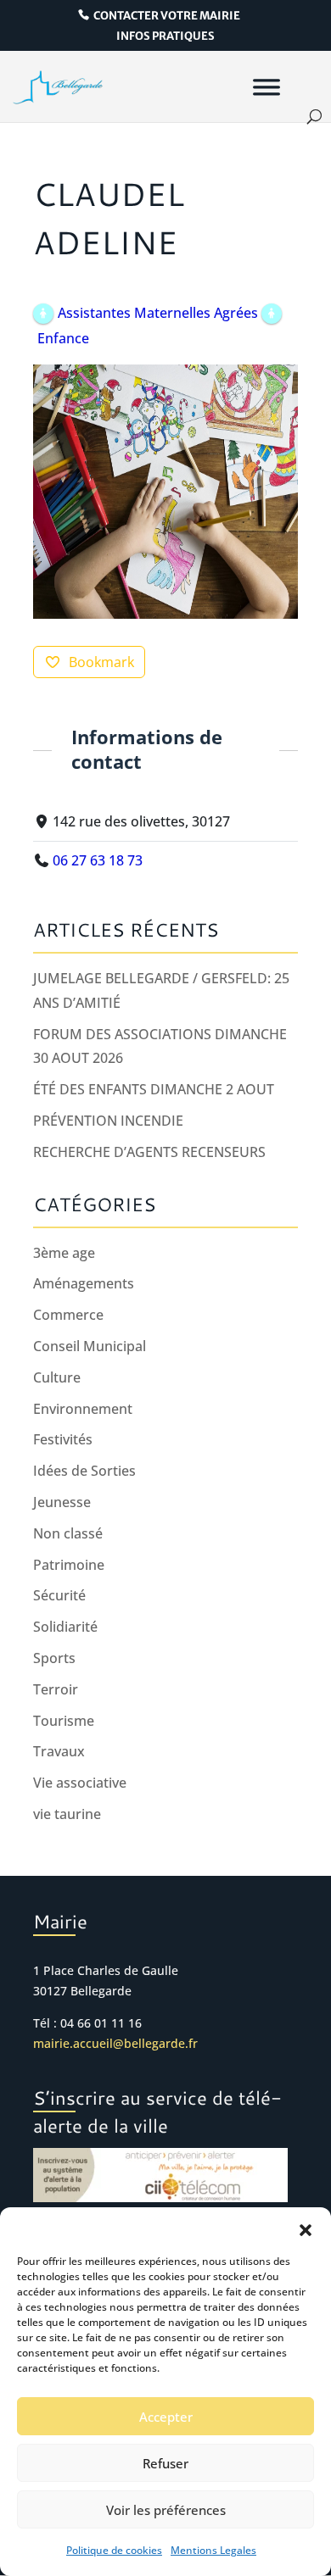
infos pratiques (165, 37)
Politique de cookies (114, 2550)
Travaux (59, 1751)
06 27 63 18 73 (98, 860)
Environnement (83, 1409)
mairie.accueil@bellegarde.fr (115, 2043)
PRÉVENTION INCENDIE (108, 1121)
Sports (54, 1658)
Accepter (166, 2417)
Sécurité (59, 1595)
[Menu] (266, 86)
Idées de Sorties (84, 1471)
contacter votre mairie (167, 16)
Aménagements (84, 1283)
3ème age (64, 1253)
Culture (57, 1377)
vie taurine (67, 1814)
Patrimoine (69, 1565)
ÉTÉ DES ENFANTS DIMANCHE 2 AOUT (154, 1089)
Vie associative (80, 1783)
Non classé (68, 1533)
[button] (306, 2228)
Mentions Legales (213, 2550)
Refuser (165, 2463)
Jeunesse (62, 1502)
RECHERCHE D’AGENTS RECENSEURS (149, 1152)
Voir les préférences (166, 2510)
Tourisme (64, 1721)
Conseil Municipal (90, 1346)
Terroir (56, 1689)
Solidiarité (65, 1627)
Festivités (63, 1439)
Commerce (68, 1315)
